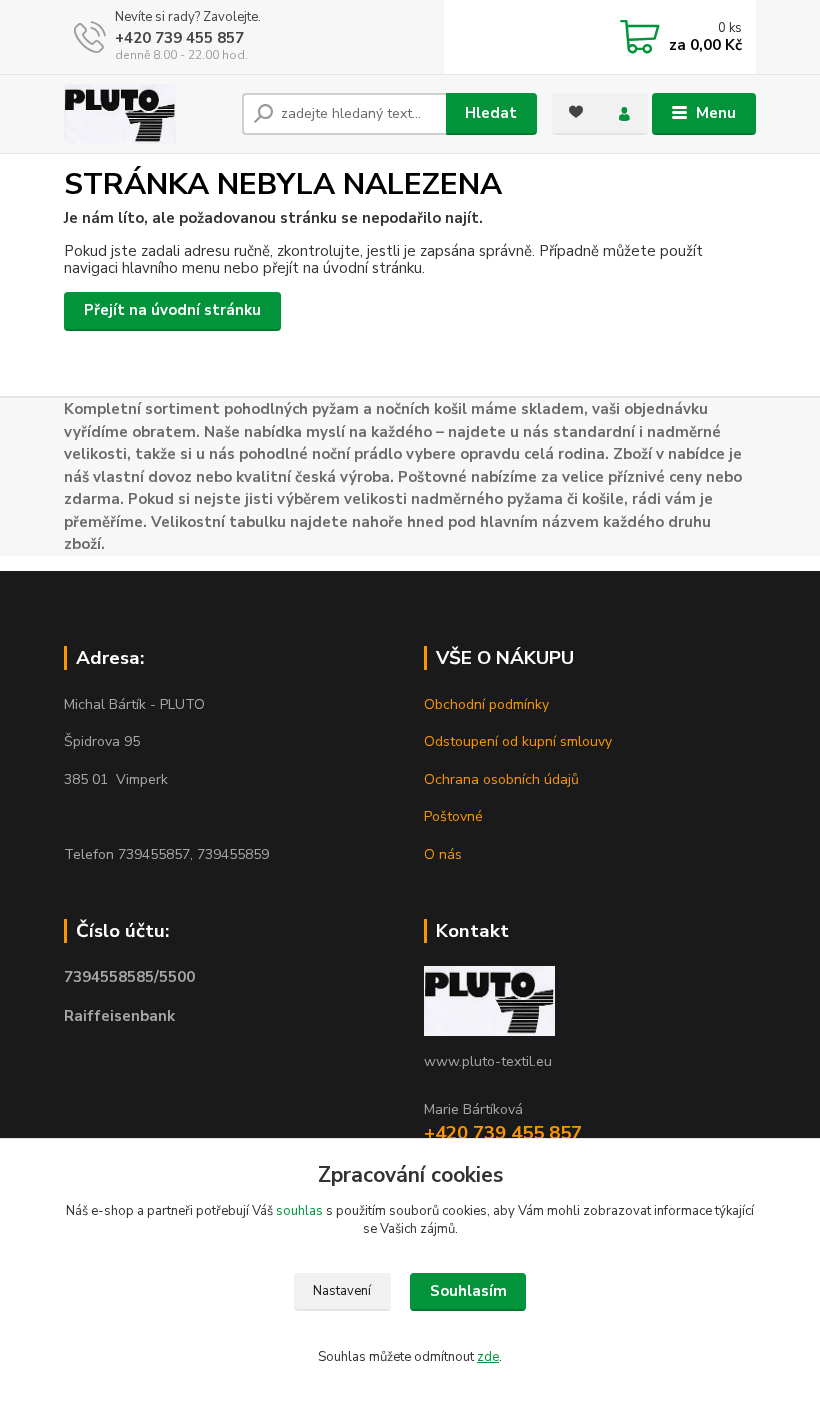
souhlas (299, 1211)
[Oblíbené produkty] (576, 112)
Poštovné (453, 816)
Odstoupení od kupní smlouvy (518, 741)
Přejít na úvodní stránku (172, 310)
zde (488, 1357)
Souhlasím (468, 1291)
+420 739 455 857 (179, 38)
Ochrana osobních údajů (501, 779)
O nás (443, 854)
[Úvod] (145, 114)
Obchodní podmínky (486, 704)
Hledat (491, 113)
